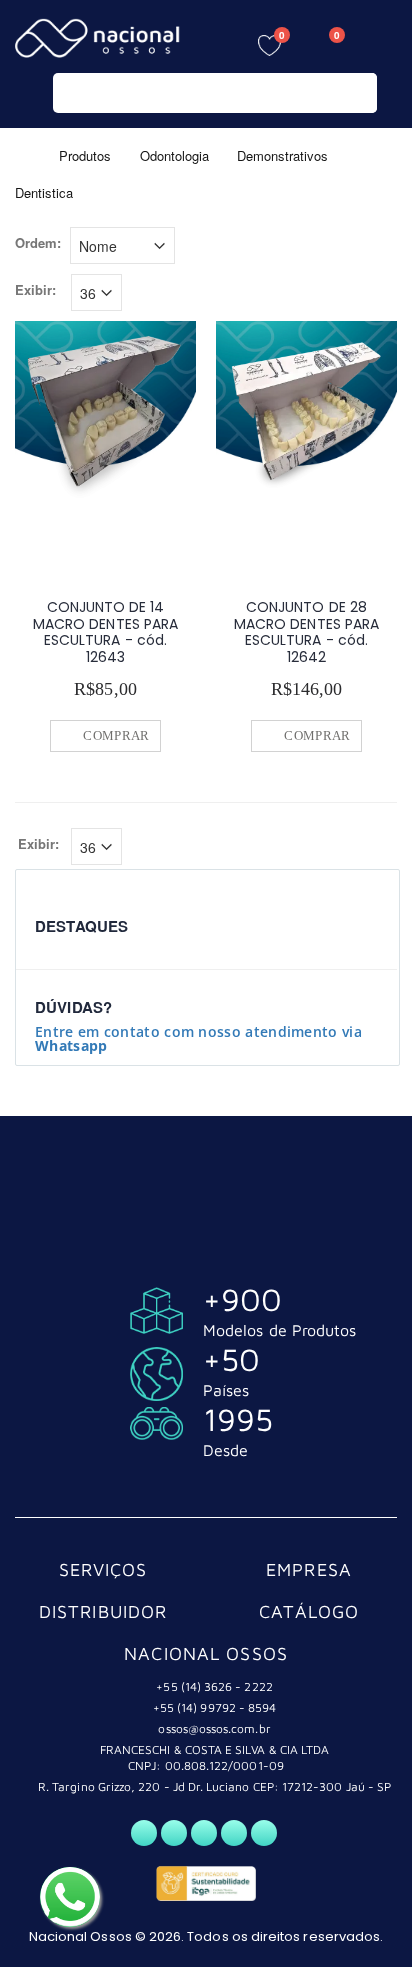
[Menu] (382, 42)
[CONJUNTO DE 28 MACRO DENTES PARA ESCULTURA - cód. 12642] (306, 411)
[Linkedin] (264, 1833)
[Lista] (385, 248)
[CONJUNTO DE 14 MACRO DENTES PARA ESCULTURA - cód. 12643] (105, 411)
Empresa (309, 1569)
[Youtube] (234, 1833)
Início (22, 154)
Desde (225, 1450)
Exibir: (35, 290)
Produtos (85, 154)
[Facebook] (174, 1833)
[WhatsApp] (144, 1833)
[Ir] (357, 93)
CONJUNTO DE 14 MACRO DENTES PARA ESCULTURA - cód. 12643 (105, 631)
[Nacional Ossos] (100, 38)
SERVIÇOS (103, 1569)
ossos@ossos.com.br (214, 1728)
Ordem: (38, 243)
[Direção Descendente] (189, 244)
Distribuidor (103, 1611)
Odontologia (174, 154)
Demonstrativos (282, 154)
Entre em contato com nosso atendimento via (198, 1038)
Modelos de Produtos (279, 1330)
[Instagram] (204, 1833)
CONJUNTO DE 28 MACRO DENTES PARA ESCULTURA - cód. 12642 (306, 631)
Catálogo (309, 1611)
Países (226, 1390)
